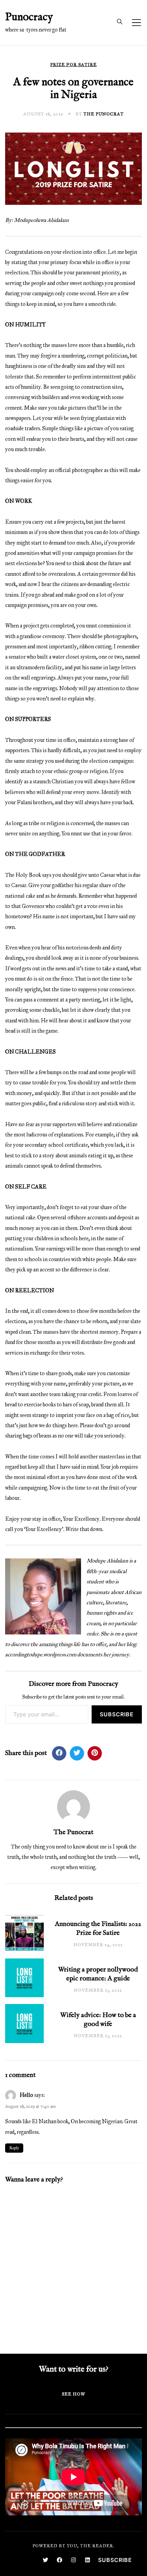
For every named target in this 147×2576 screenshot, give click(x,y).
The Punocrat (104, 114)
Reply (14, 2148)
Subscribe (117, 1714)
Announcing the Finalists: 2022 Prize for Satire (98, 1928)
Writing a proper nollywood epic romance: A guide (98, 1974)
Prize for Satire (73, 65)
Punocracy (29, 17)
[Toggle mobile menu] (136, 23)
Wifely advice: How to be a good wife (98, 2020)
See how (73, 2394)
